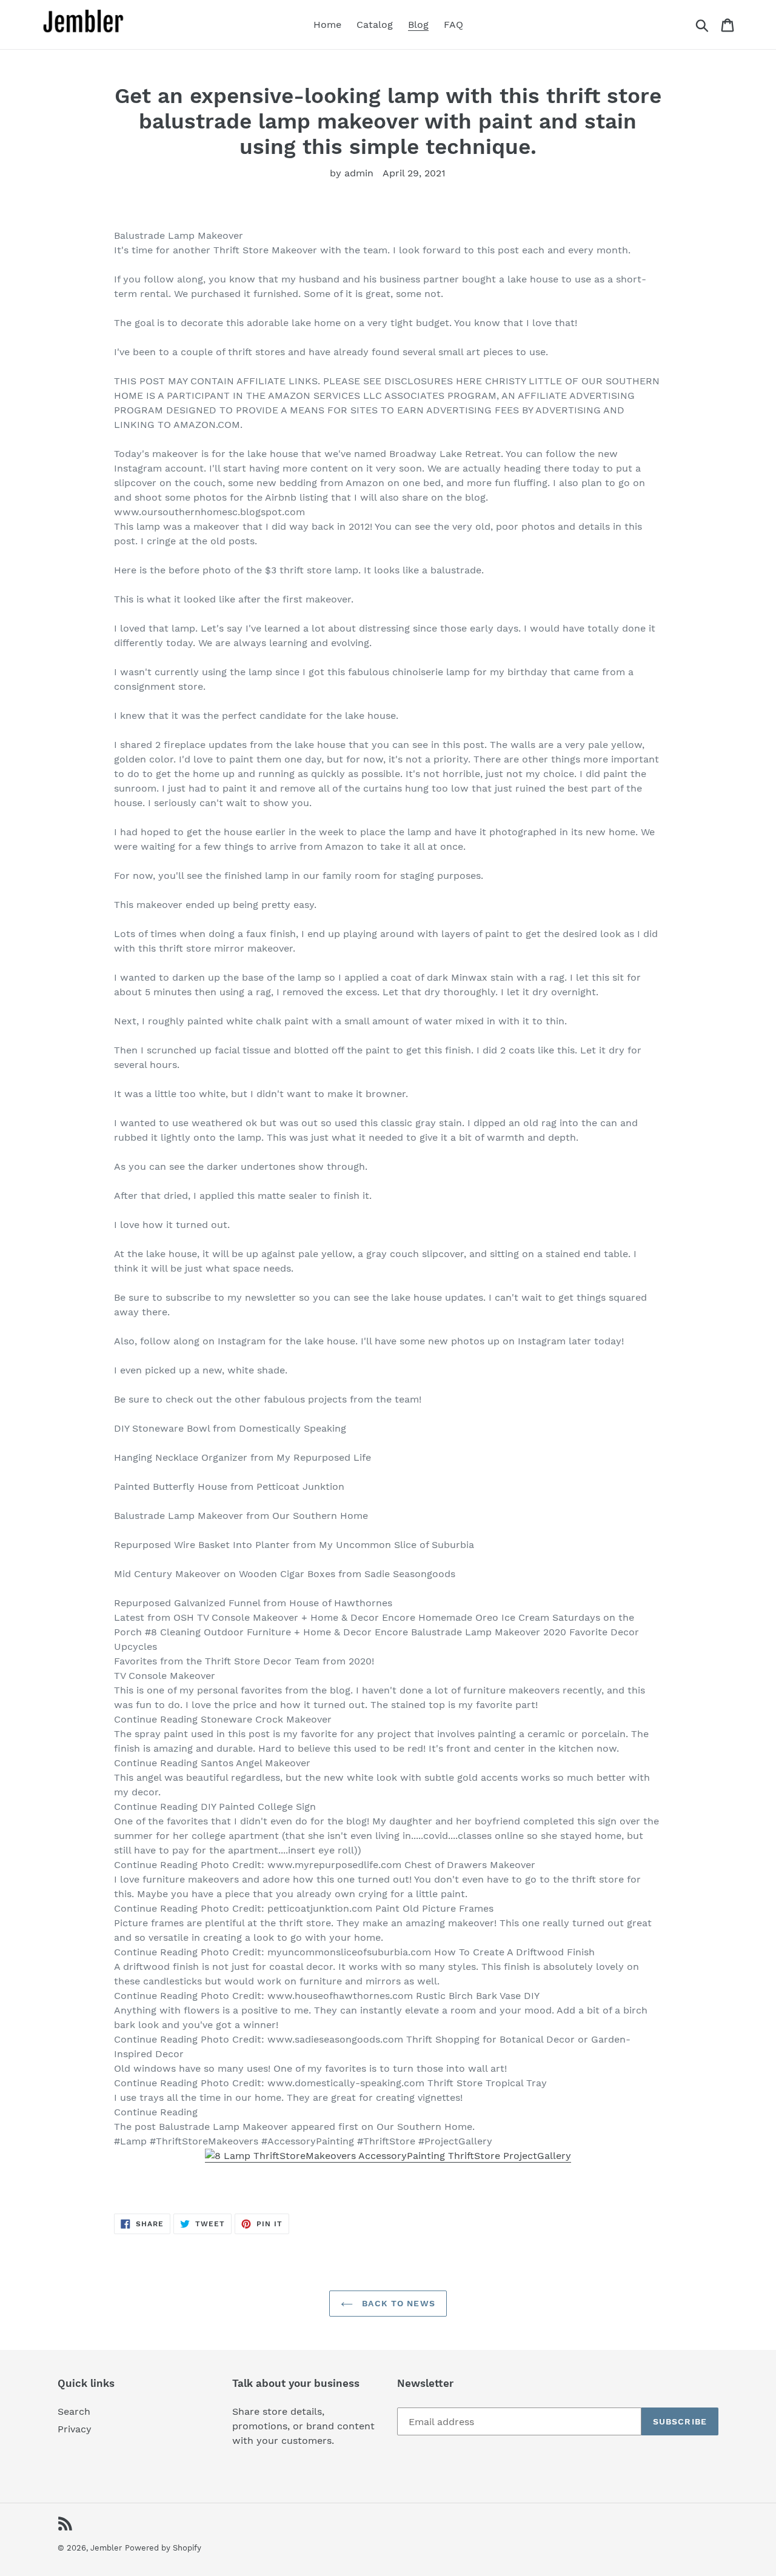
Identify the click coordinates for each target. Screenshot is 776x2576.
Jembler (106, 2548)
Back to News (397, 2303)
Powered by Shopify (163, 2548)
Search (74, 2411)
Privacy (75, 2429)
